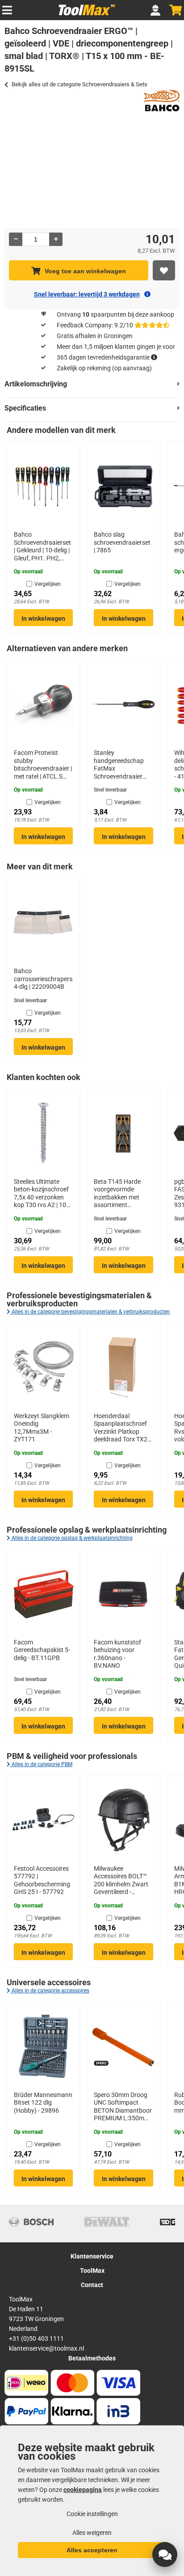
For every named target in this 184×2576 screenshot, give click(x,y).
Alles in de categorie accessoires (50, 1991)
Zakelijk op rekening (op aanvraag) (104, 368)
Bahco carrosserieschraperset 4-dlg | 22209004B (43, 979)
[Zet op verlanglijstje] (164, 270)
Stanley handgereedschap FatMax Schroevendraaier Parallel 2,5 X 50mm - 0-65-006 (123, 765)
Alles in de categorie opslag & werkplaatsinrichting (71, 1538)
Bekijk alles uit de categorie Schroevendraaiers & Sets (79, 84)
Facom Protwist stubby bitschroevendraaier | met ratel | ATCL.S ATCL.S (43, 765)
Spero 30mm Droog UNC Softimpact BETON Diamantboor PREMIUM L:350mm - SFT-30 (123, 2107)
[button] (165, 2555)
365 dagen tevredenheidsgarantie (103, 357)
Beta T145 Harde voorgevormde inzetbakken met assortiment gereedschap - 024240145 (117, 1194)
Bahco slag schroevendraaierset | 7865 (122, 542)
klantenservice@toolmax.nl (46, 2348)
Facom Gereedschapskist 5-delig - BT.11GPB (42, 1650)
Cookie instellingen (92, 2514)
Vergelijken (48, 584)
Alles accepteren (92, 2550)
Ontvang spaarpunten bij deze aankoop (115, 314)
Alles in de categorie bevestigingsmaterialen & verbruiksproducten (90, 1312)
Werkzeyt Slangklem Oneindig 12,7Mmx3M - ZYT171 (42, 1428)
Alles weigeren (92, 2533)
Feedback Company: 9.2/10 (95, 325)
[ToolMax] (84, 15)
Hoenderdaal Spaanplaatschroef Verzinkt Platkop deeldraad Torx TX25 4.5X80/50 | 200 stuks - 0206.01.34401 (122, 1428)
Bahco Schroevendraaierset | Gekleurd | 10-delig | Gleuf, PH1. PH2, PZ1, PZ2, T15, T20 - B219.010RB (42, 547)
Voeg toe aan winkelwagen (85, 271)
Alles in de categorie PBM (41, 1764)
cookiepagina (83, 2490)
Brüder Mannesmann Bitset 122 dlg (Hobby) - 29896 (43, 2103)
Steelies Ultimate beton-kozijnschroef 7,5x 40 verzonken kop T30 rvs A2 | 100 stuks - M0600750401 (42, 1194)
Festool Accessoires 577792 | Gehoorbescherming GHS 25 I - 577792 (42, 1880)
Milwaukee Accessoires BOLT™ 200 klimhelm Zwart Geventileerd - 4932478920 (121, 1881)
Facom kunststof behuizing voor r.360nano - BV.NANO (117, 1654)
